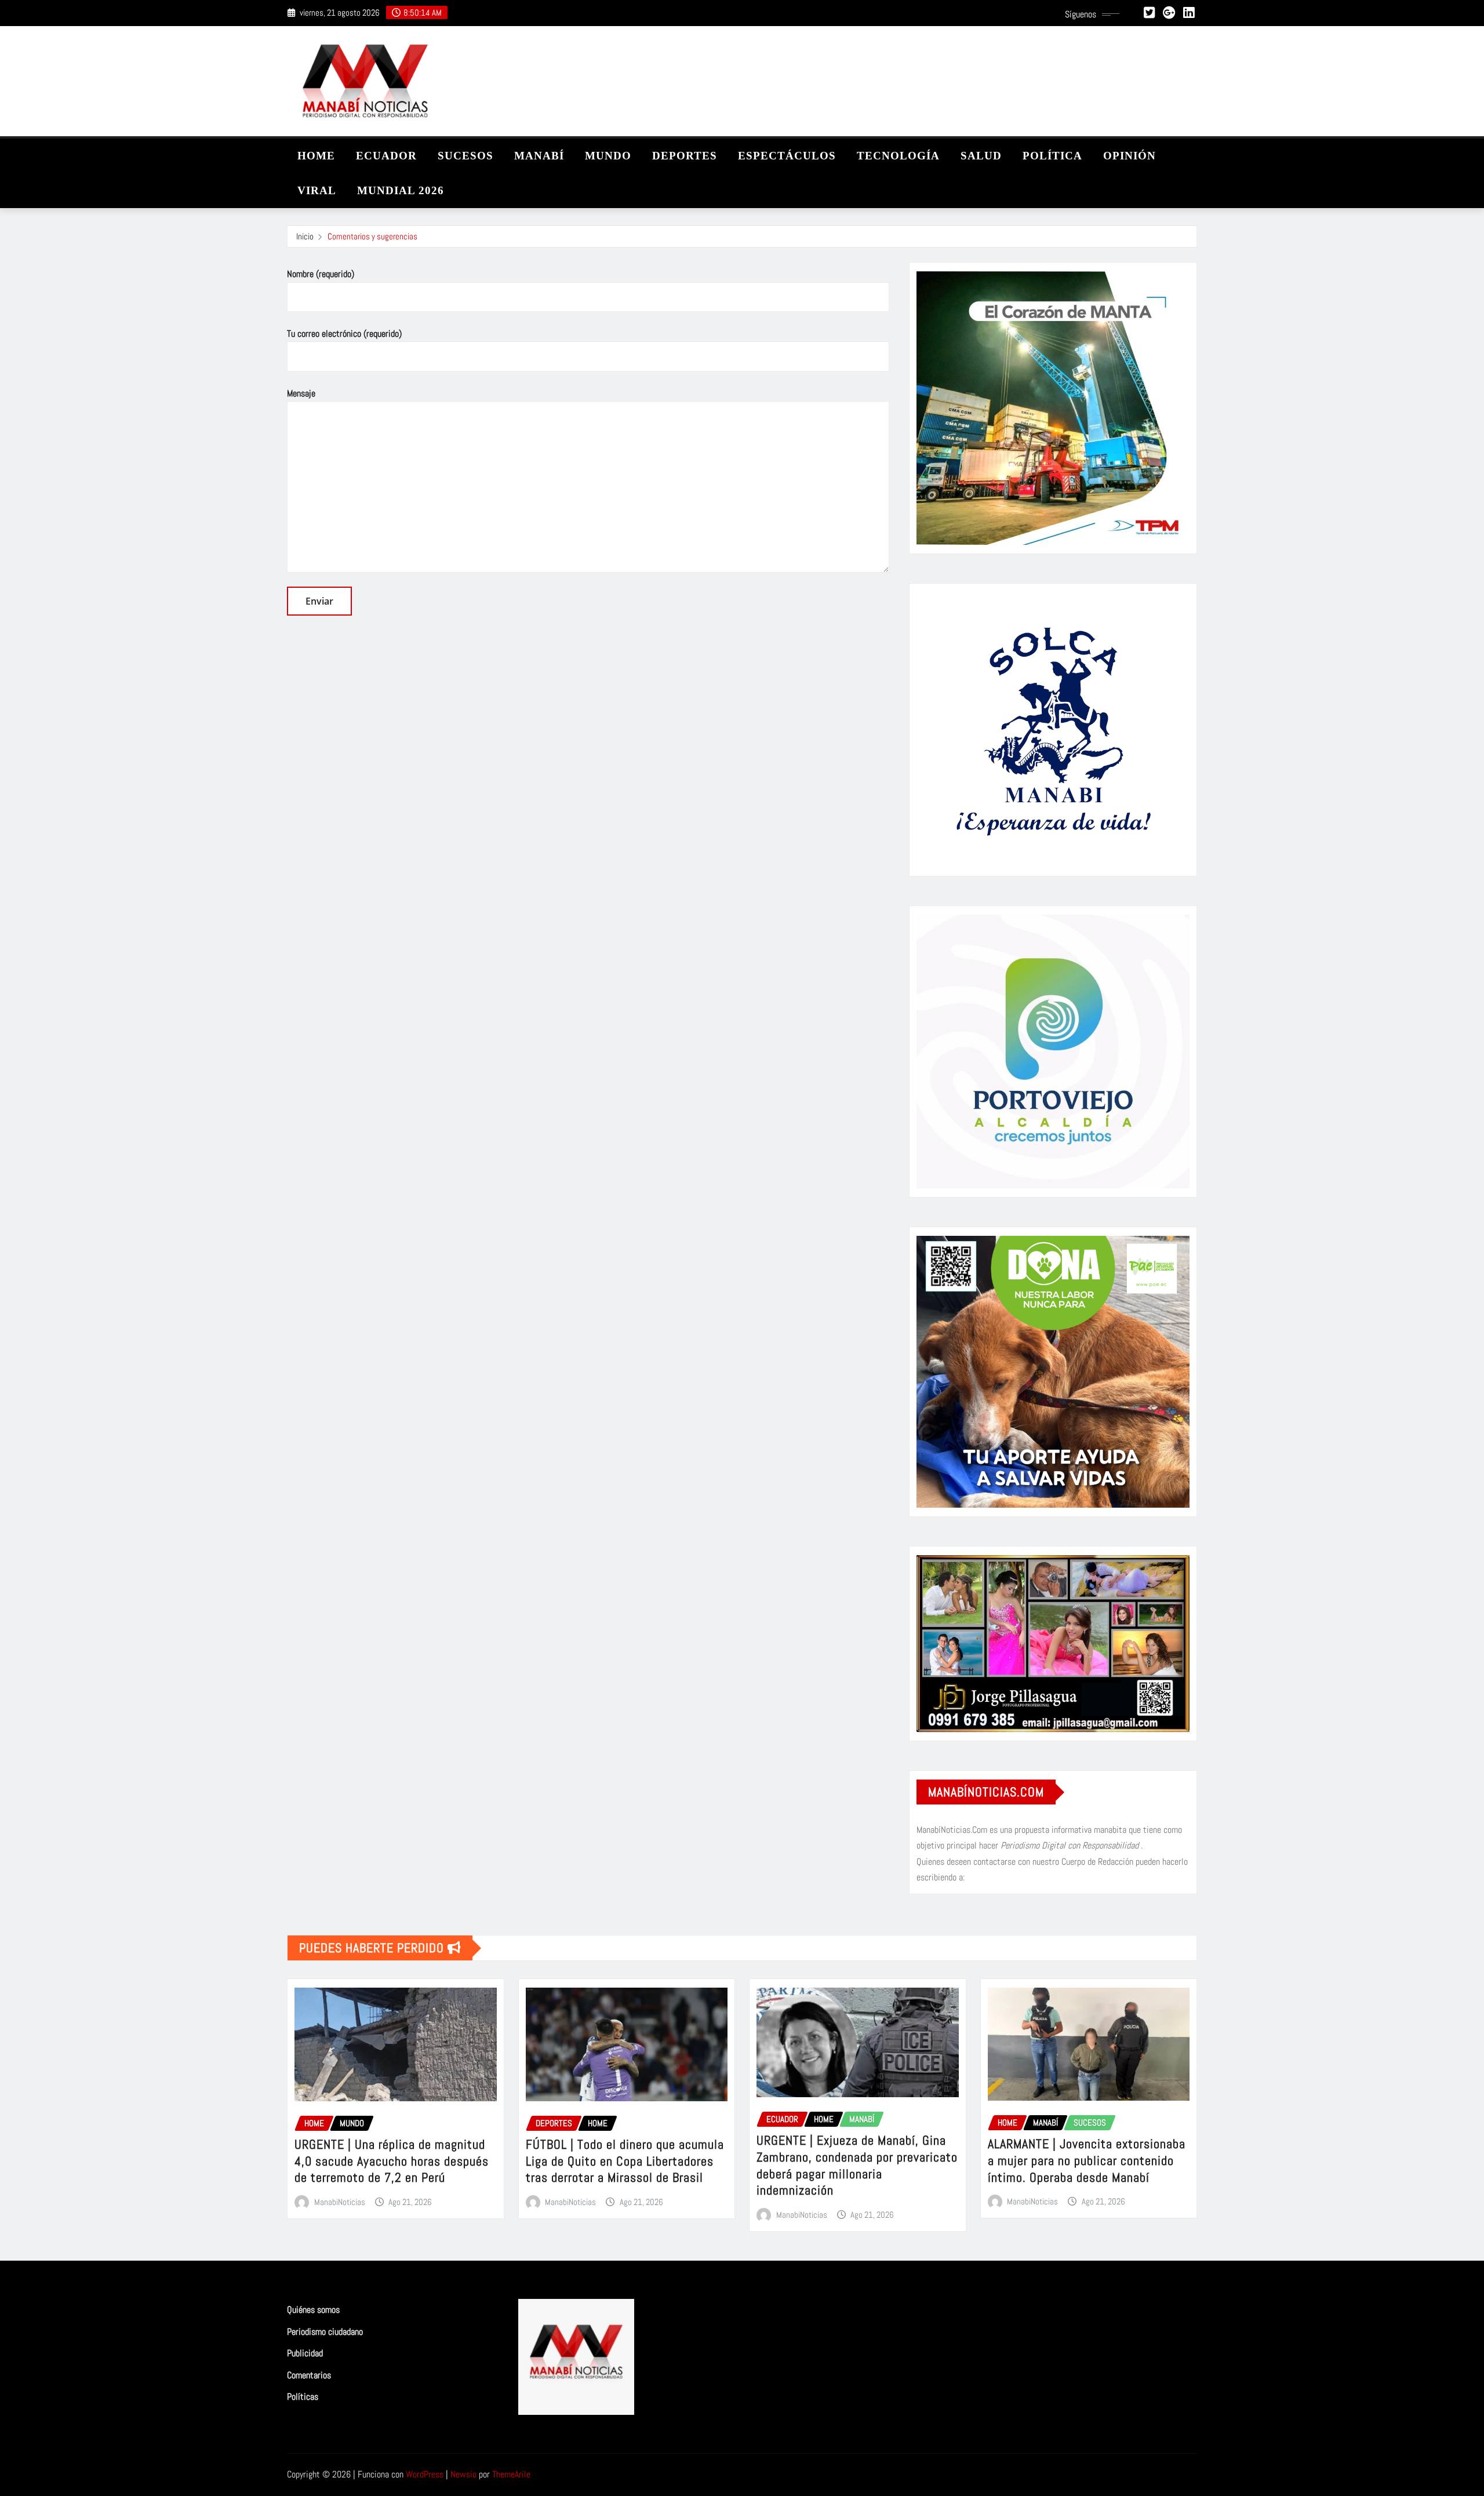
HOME (316, 156)
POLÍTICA (1052, 156)
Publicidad (305, 2353)
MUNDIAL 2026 (401, 190)
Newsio (463, 2474)
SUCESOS (465, 156)
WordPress (425, 2474)
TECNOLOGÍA (898, 156)
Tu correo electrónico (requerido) (344, 334)
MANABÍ (539, 156)
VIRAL (317, 190)
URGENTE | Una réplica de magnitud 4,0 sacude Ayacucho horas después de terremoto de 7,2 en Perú (392, 2161)
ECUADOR (386, 156)
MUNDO (608, 156)
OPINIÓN (1130, 156)
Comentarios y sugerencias (372, 236)
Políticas (303, 2397)
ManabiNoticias (340, 2202)
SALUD (981, 156)
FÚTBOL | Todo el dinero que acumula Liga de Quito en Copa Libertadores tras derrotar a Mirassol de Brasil (625, 2161)
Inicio (305, 236)
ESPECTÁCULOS (787, 156)
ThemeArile (511, 2474)
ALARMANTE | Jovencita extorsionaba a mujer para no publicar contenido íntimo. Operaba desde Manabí (1087, 2160)
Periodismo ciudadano (325, 2332)
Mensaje (301, 393)
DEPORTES (685, 156)
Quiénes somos (313, 2310)
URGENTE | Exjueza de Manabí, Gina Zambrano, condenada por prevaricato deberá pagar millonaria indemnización (857, 2165)
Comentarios (309, 2375)
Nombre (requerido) (321, 274)
